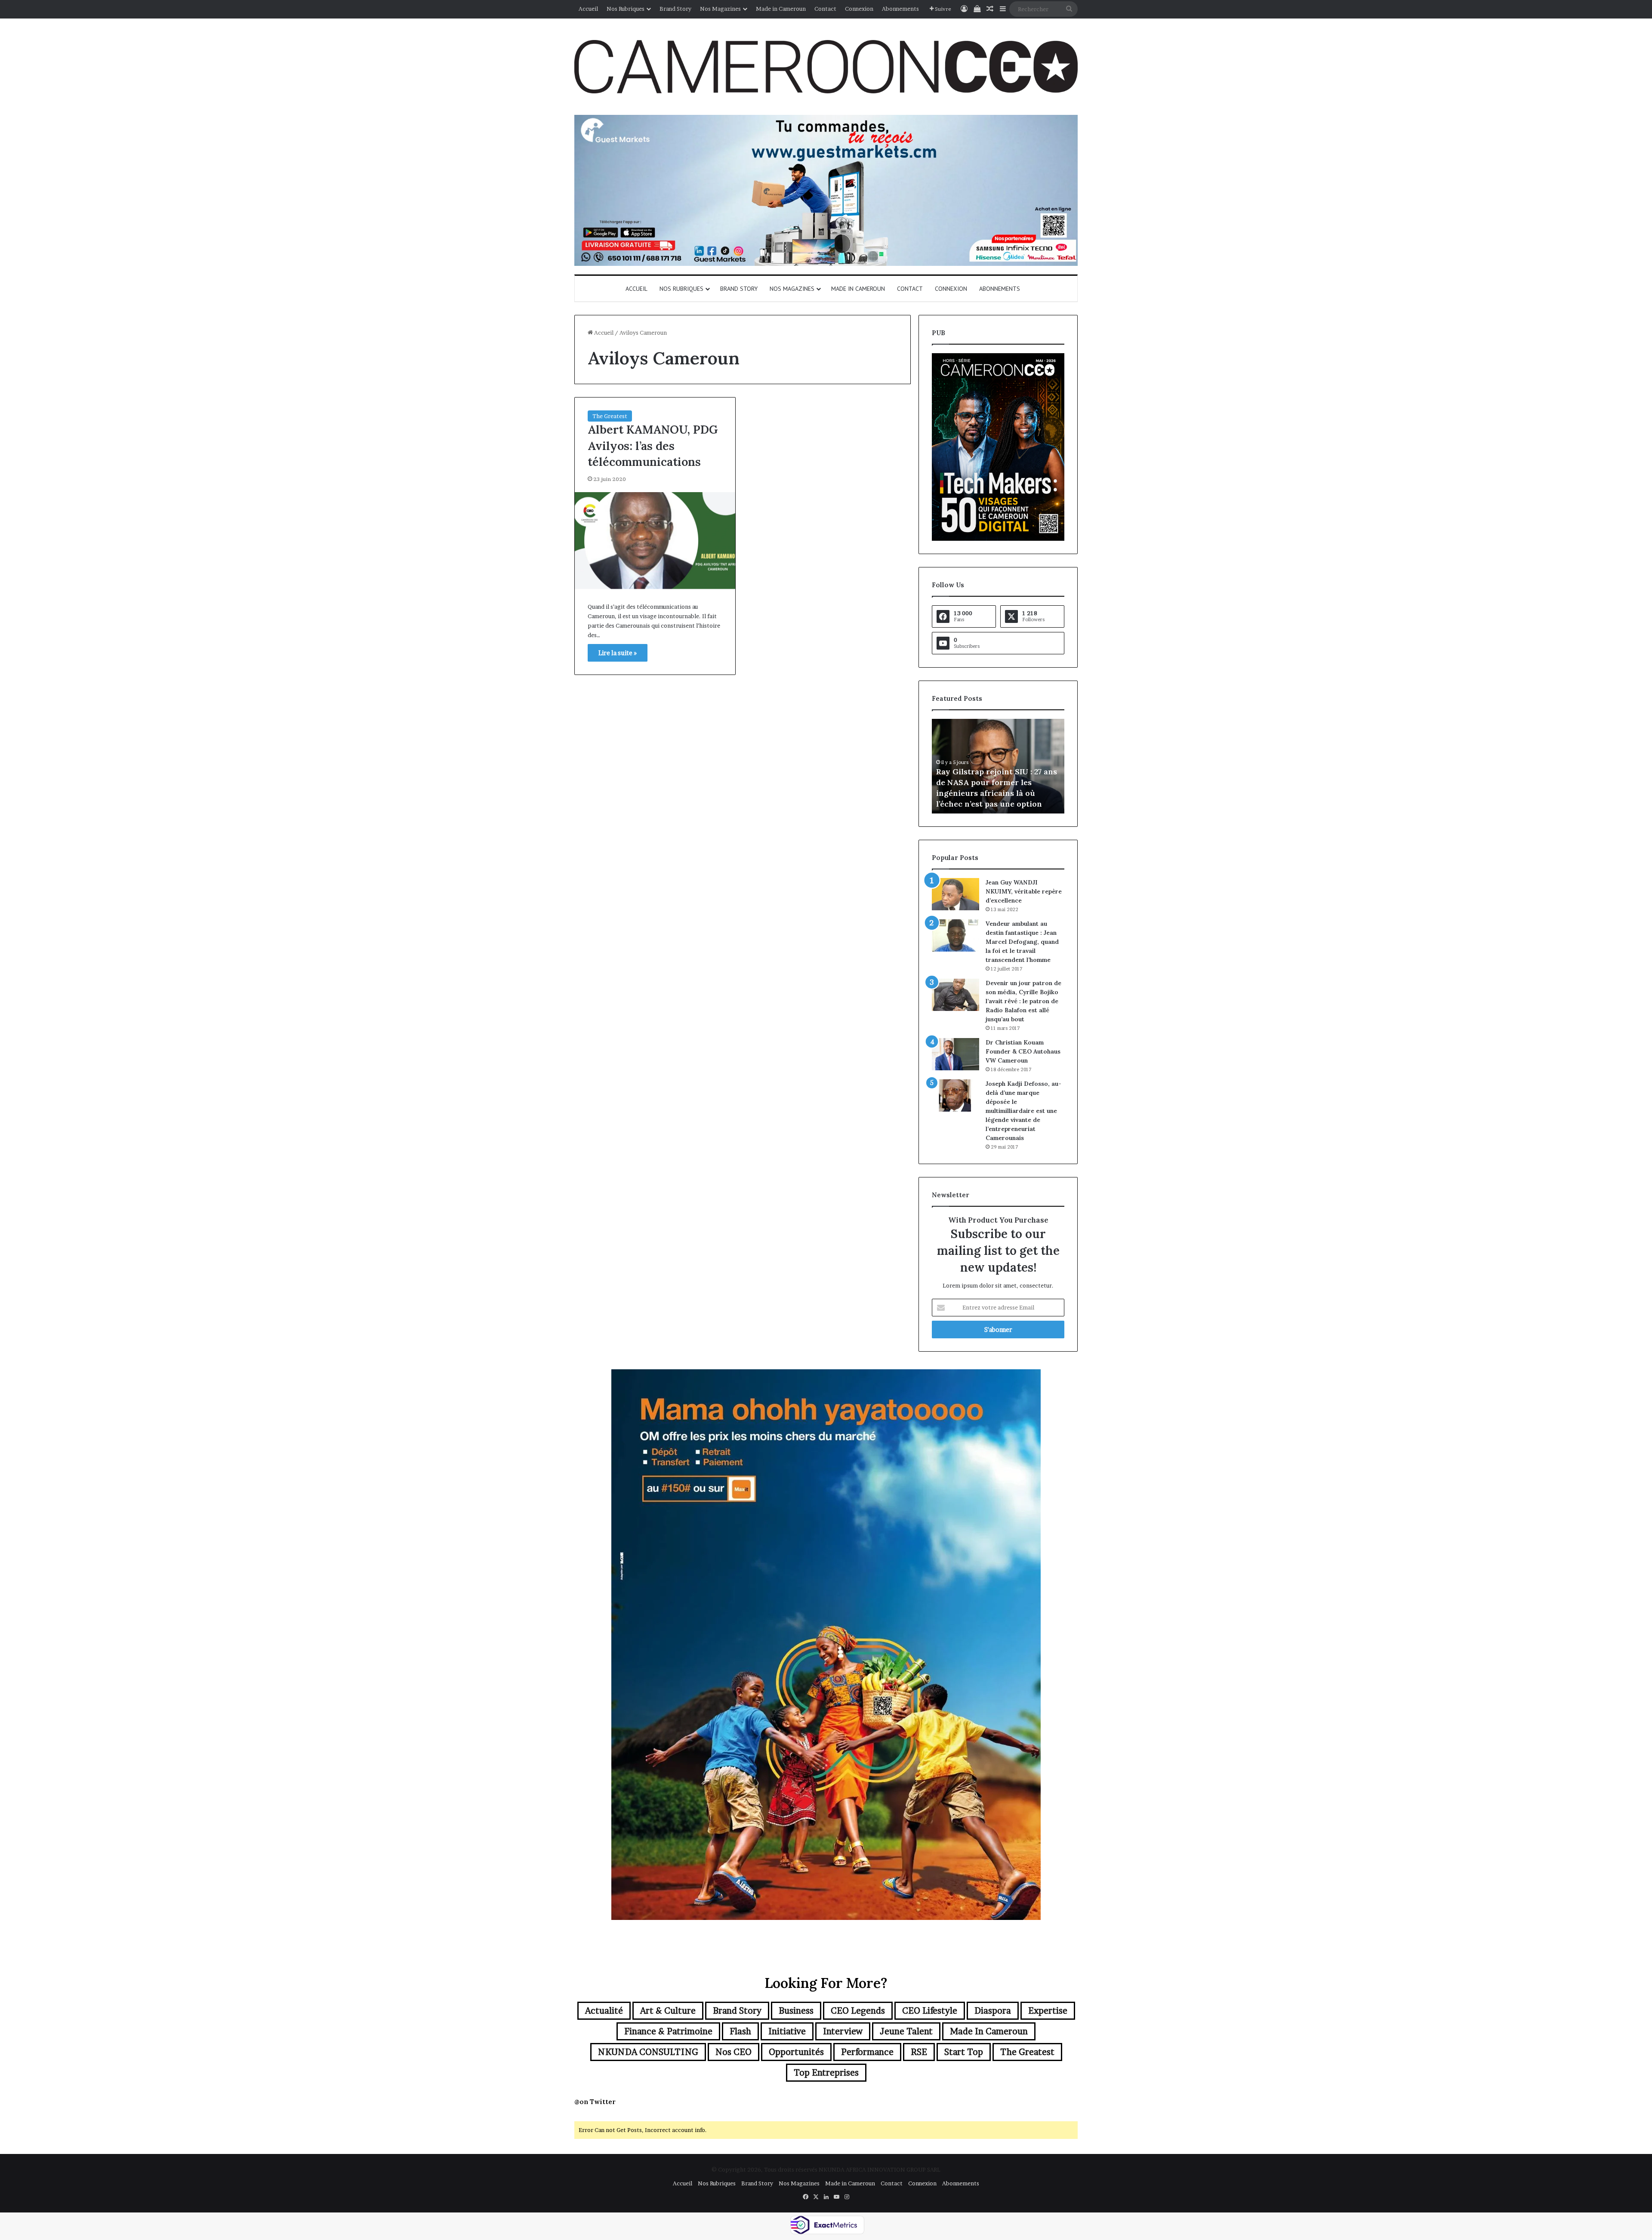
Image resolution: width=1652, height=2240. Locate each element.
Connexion (859, 9)
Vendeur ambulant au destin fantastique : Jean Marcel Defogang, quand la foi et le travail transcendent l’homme (1022, 942)
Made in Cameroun (781, 9)
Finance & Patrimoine (668, 2031)
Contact (825, 9)
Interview (843, 2031)
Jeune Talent (906, 2031)
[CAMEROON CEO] (826, 67)
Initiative (787, 2031)
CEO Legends (858, 2011)
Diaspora (993, 2011)
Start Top (964, 2052)
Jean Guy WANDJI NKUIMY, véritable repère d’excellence (1024, 891)
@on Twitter (595, 2102)
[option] (998, 766)
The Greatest (610, 416)
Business (796, 2011)
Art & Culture (668, 2011)
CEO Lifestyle (930, 2011)
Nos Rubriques (626, 9)
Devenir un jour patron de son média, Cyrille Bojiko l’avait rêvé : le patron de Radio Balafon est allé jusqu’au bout (1023, 1001)
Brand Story (675, 9)
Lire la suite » (618, 653)
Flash (740, 2031)
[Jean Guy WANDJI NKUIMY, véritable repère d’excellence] (955, 894)
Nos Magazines (720, 9)
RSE (919, 2052)
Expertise (1048, 2011)
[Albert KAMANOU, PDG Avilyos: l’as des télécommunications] (655, 541)
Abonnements (900, 9)
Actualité (604, 2011)
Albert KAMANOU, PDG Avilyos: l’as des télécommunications (653, 446)
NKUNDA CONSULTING (648, 2052)
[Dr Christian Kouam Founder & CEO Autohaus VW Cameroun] (955, 1054)
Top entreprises (826, 2073)
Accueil (588, 9)
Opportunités (796, 2052)
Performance (867, 2052)
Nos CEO (734, 2052)
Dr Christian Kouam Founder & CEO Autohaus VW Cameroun (1023, 1051)
